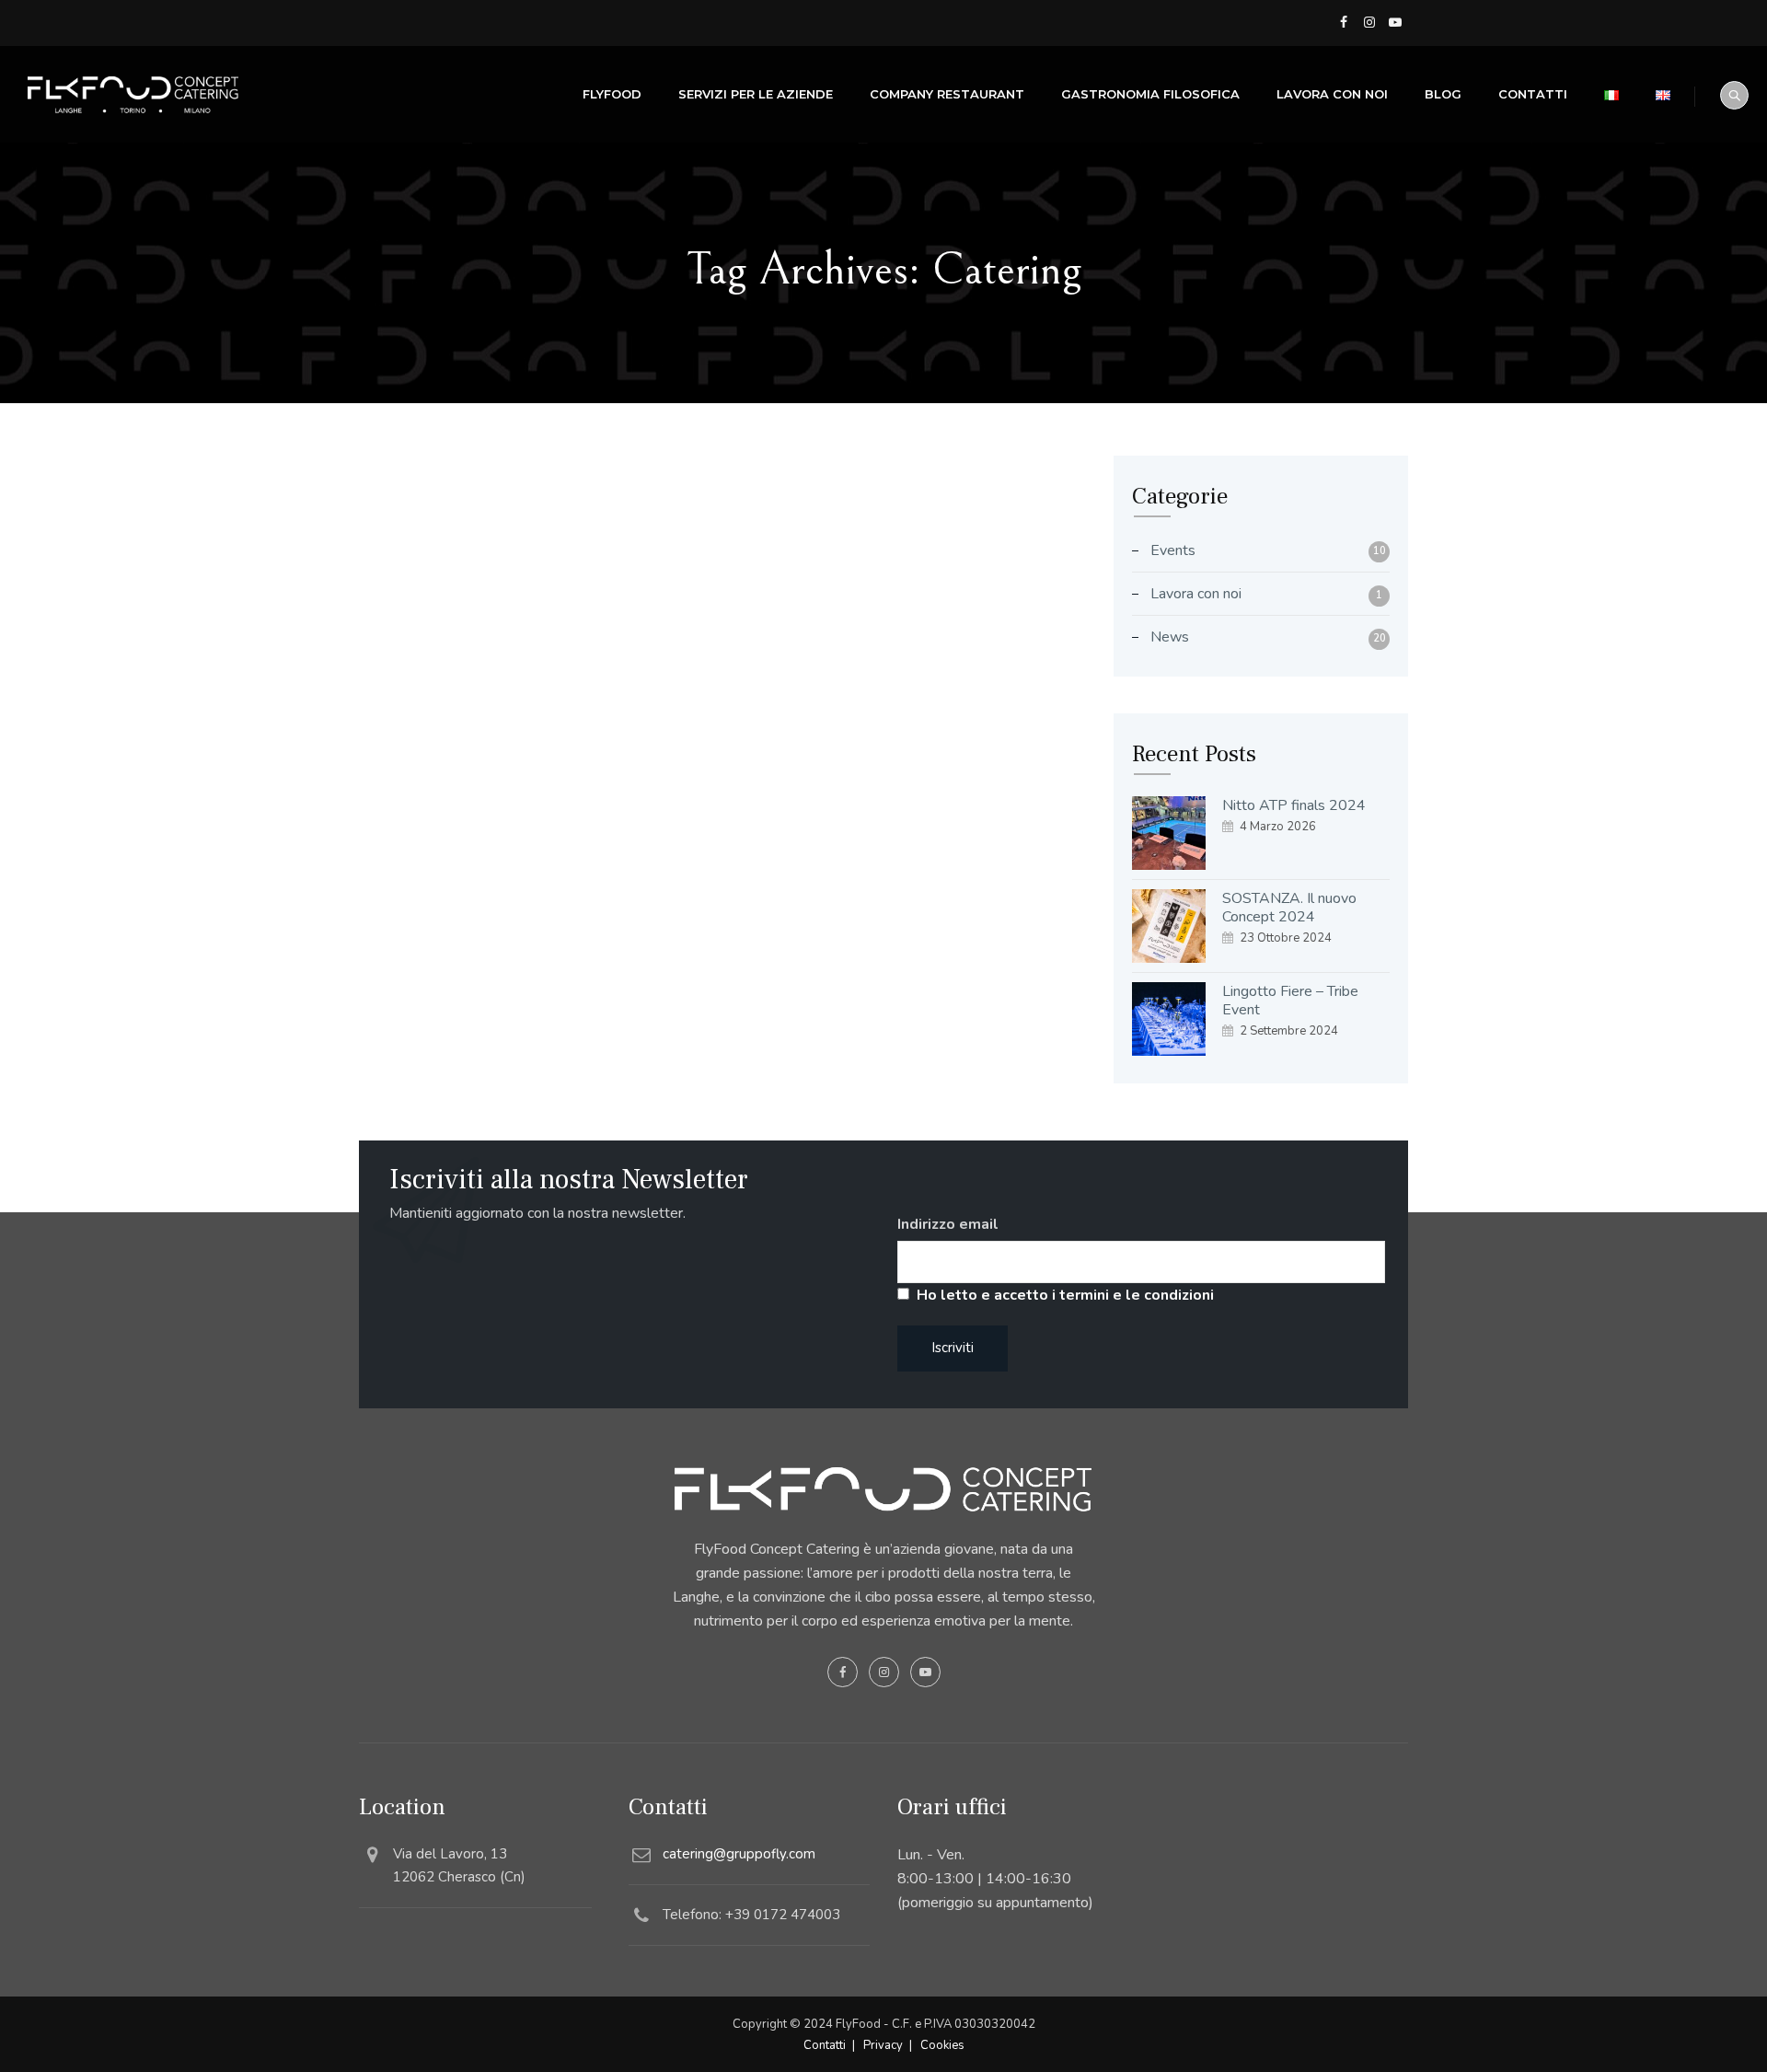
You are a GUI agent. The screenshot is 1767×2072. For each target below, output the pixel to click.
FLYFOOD (612, 94)
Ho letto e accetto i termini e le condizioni (1065, 1295)
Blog (1443, 94)
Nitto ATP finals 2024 (1294, 805)
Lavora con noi (1332, 94)
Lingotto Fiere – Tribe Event (1290, 1001)
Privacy (883, 2045)
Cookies (942, 2045)
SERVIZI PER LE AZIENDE (756, 94)
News (1170, 637)
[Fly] (133, 94)
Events (1173, 550)
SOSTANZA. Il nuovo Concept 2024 (1289, 908)
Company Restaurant (947, 94)
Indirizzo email (948, 1224)
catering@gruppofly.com (739, 1854)
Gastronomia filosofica (1150, 94)
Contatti (1533, 94)
